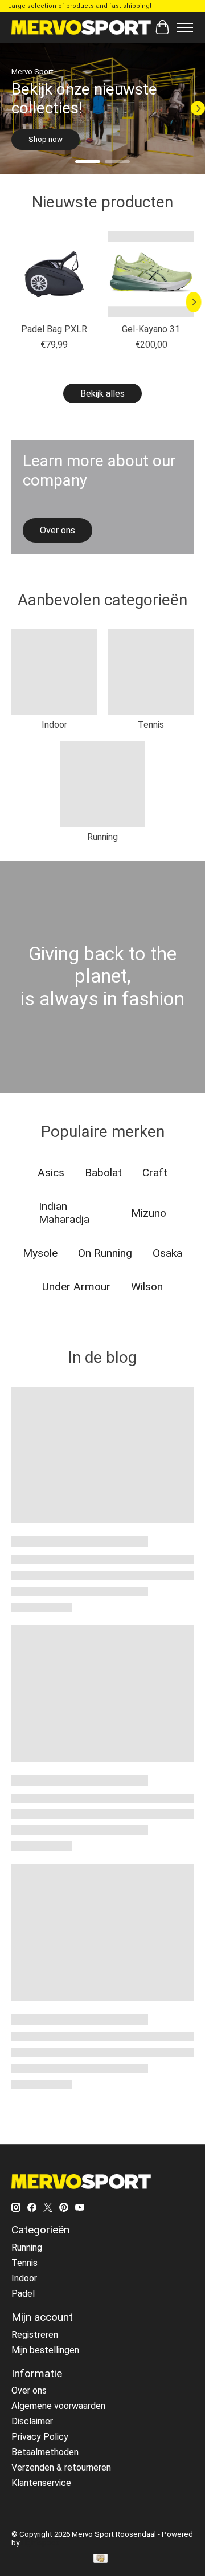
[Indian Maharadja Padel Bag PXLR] (54, 274)
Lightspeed (41, 2543)
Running (102, 837)
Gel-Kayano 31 (151, 329)
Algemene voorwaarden (58, 2406)
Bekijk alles (102, 394)
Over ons (29, 2390)
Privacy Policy (40, 2437)
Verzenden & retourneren (61, 2467)
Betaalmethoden (45, 2452)
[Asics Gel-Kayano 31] (151, 274)
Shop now (46, 139)
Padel (23, 2294)
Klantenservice (41, 2483)
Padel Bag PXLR (54, 329)
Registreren (35, 2335)
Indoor (54, 725)
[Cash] (101, 2559)
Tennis (151, 725)
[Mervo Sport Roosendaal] (81, 27)
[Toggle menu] (185, 27)
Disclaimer (32, 2421)
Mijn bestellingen (45, 2350)
